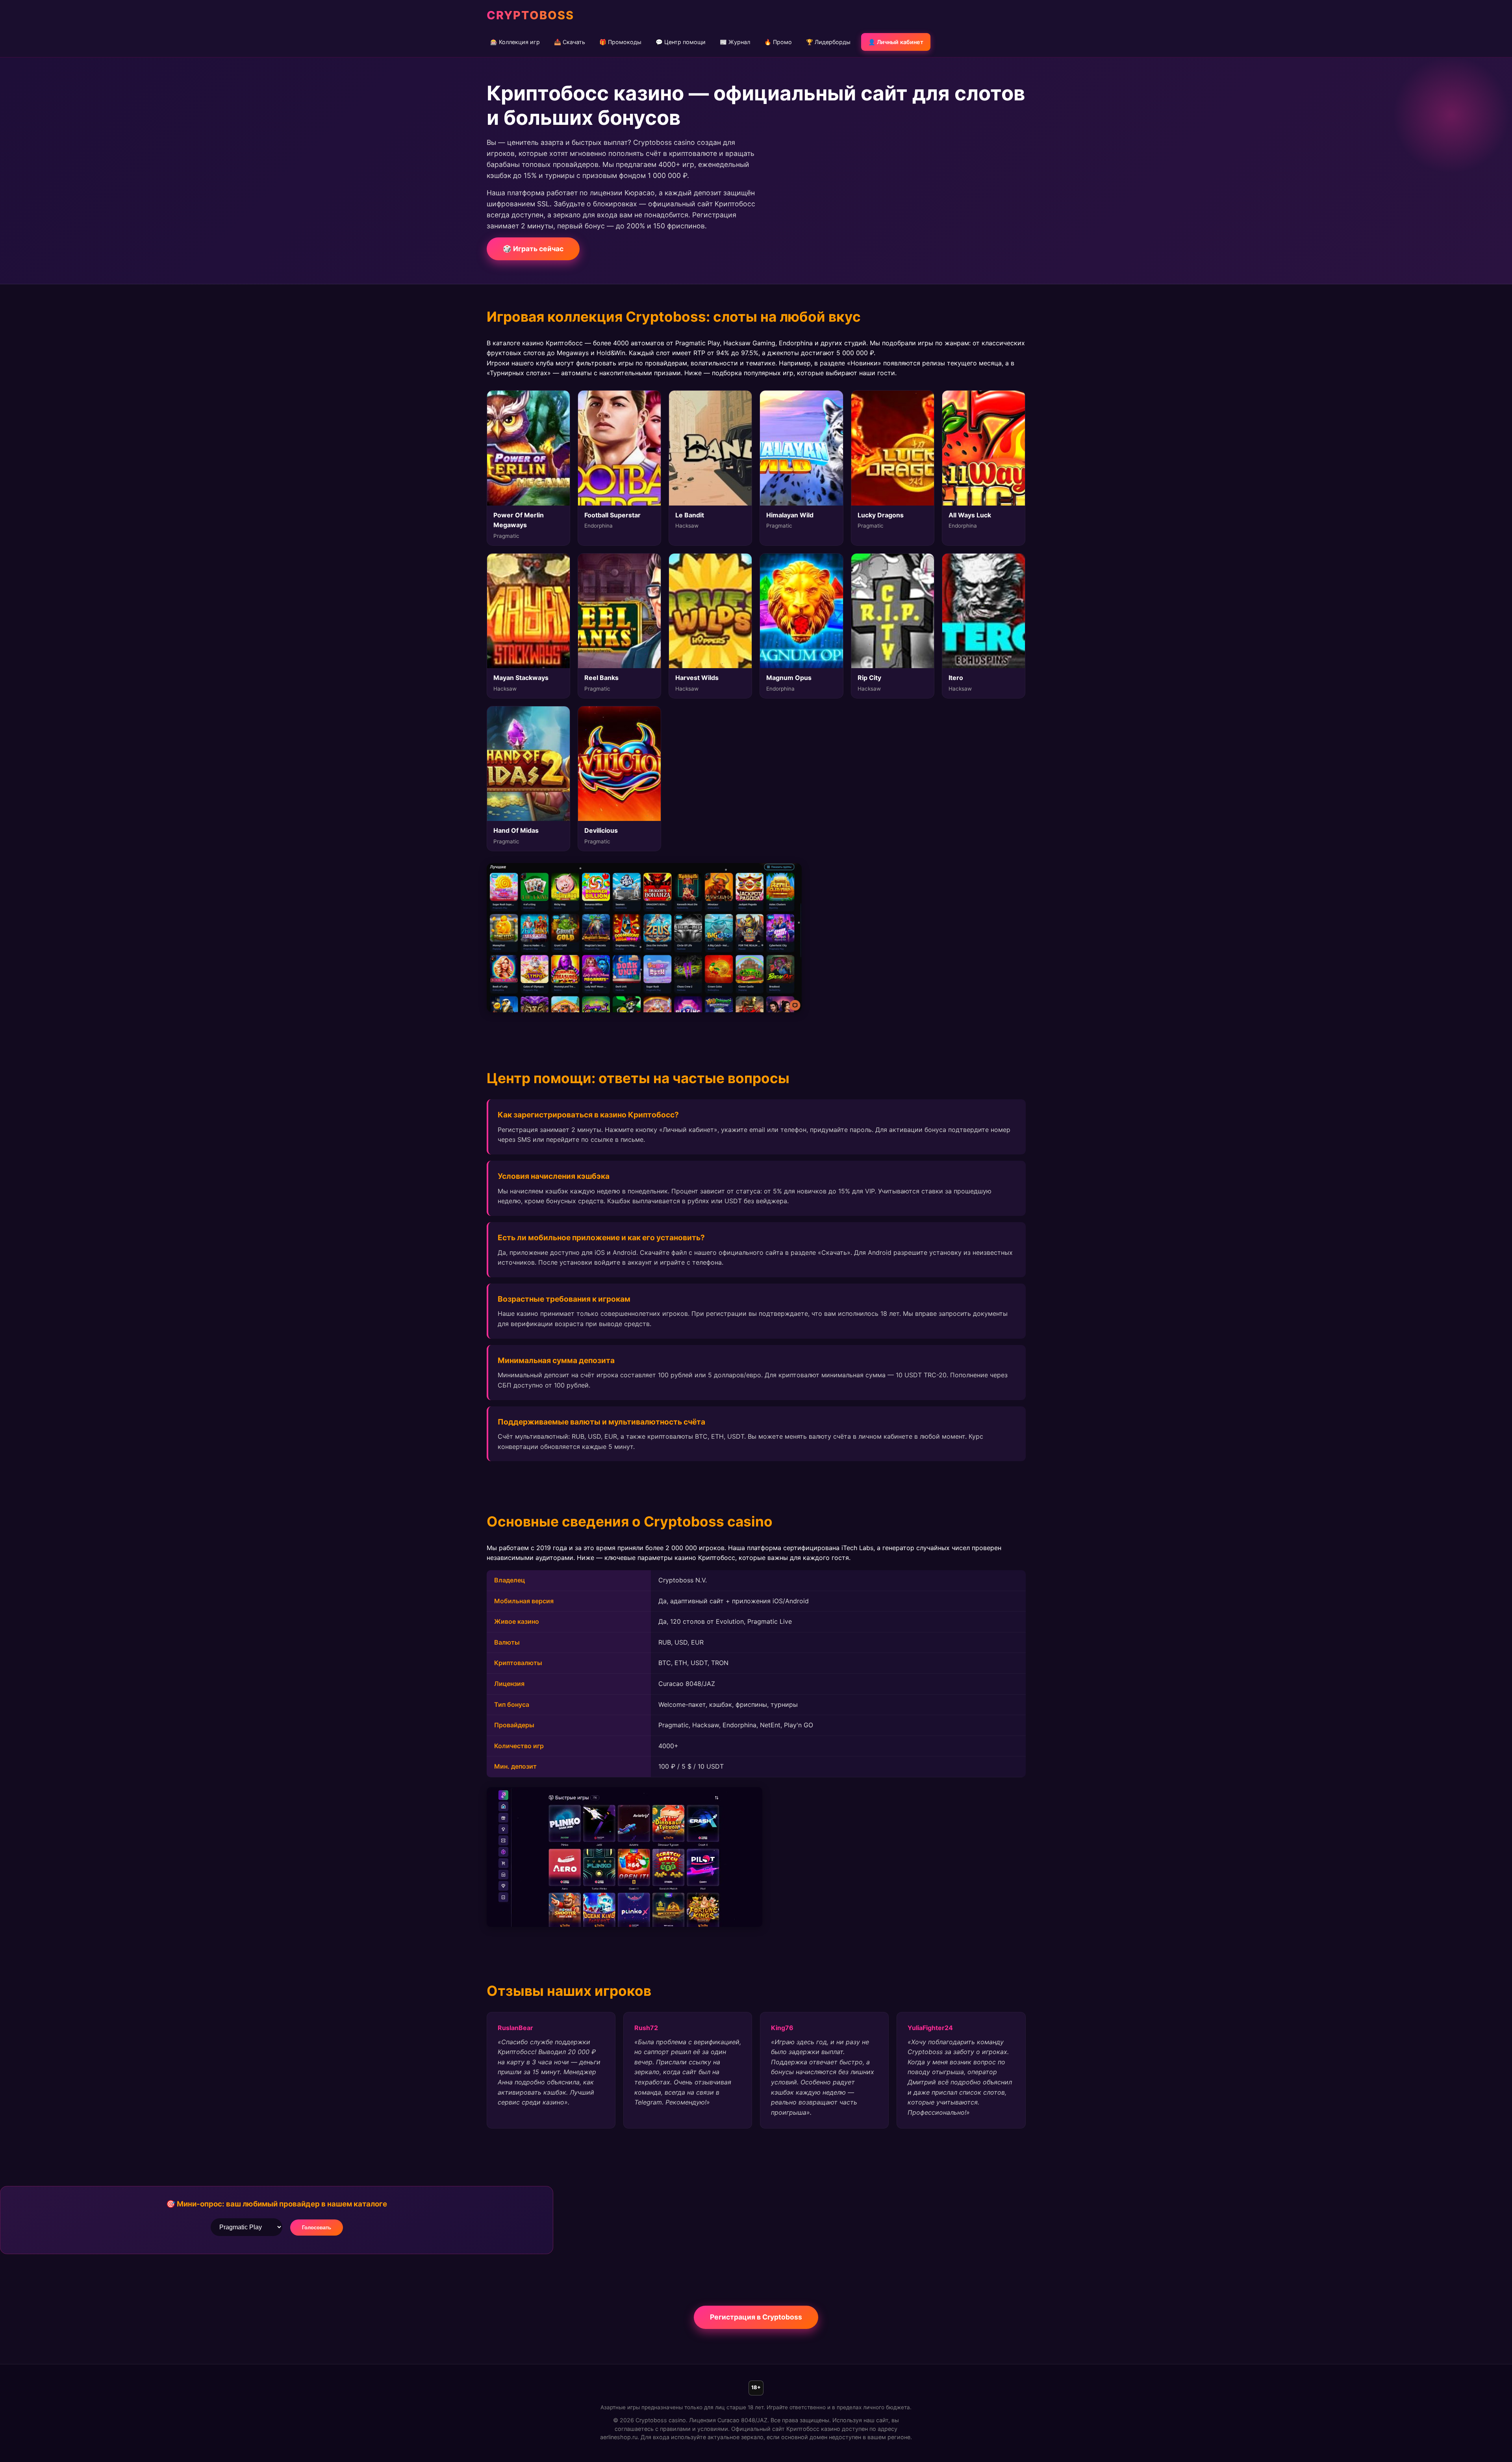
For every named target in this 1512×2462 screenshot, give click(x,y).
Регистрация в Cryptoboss (756, 2317)
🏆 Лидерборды (828, 42)
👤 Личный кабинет (896, 42)
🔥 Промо (778, 42)
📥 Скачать (570, 42)
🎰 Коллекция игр (515, 42)
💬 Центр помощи (681, 42)
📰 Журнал (735, 42)
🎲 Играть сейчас (533, 249)
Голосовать (317, 2228)
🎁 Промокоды (620, 42)
